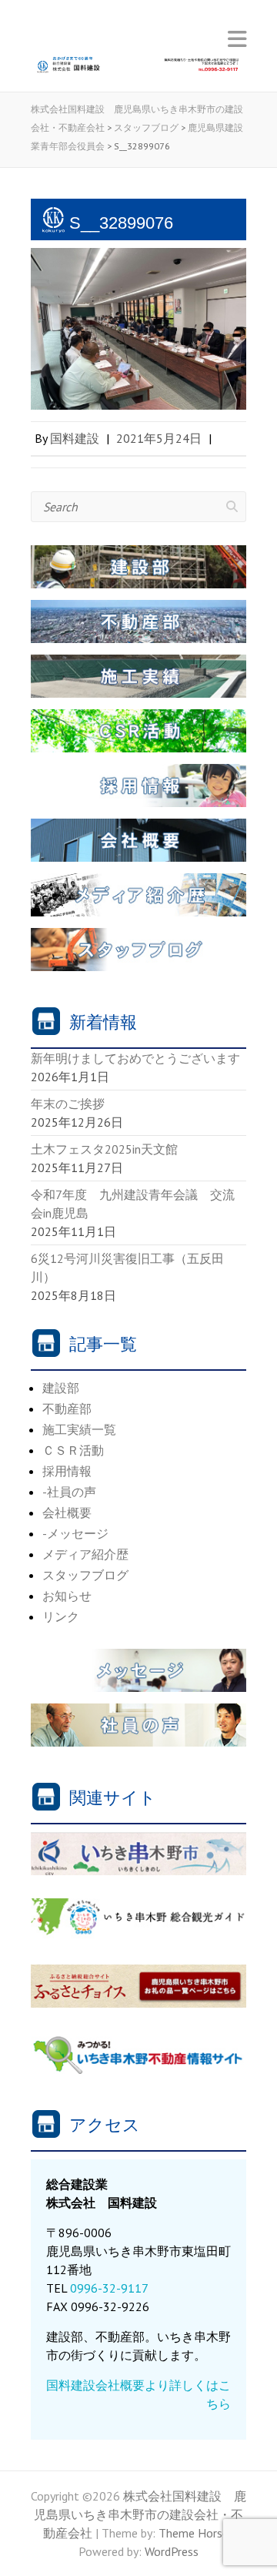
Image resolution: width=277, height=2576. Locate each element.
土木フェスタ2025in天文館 (104, 1149)
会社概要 (67, 1512)
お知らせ (67, 1596)
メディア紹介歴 (85, 1554)
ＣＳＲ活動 (73, 1450)
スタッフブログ (85, 1575)
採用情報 (67, 1471)
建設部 (61, 1388)
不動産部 (67, 1409)
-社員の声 (69, 1492)
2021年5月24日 (159, 438)
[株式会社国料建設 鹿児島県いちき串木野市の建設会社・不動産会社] (138, 69)
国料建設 (75, 438)
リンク (61, 1616)
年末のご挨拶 (68, 1104)
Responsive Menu (237, 39)
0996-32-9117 (109, 2288)
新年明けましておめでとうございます (135, 1058)
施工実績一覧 (79, 1429)
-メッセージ (75, 1533)
